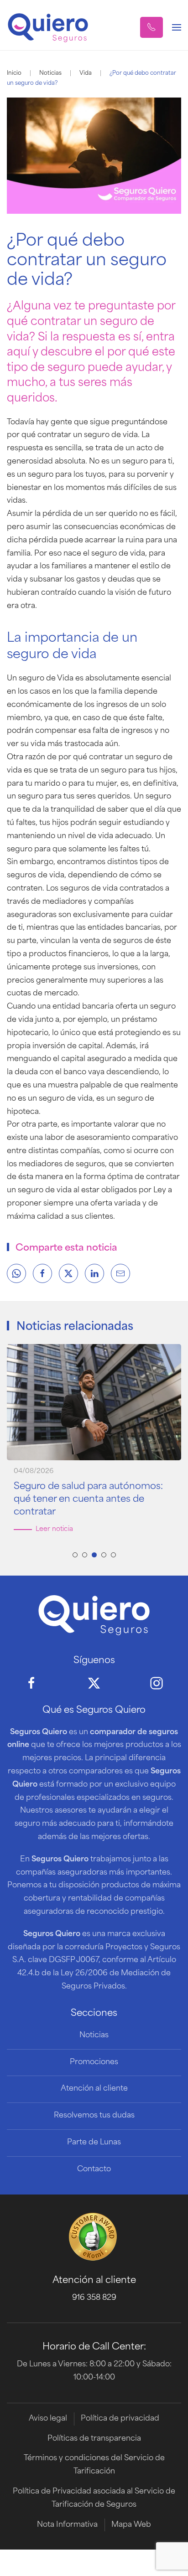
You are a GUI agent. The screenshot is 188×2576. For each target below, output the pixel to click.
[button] (151, 27)
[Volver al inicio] (48, 27)
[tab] (75, 1555)
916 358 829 (94, 2298)
